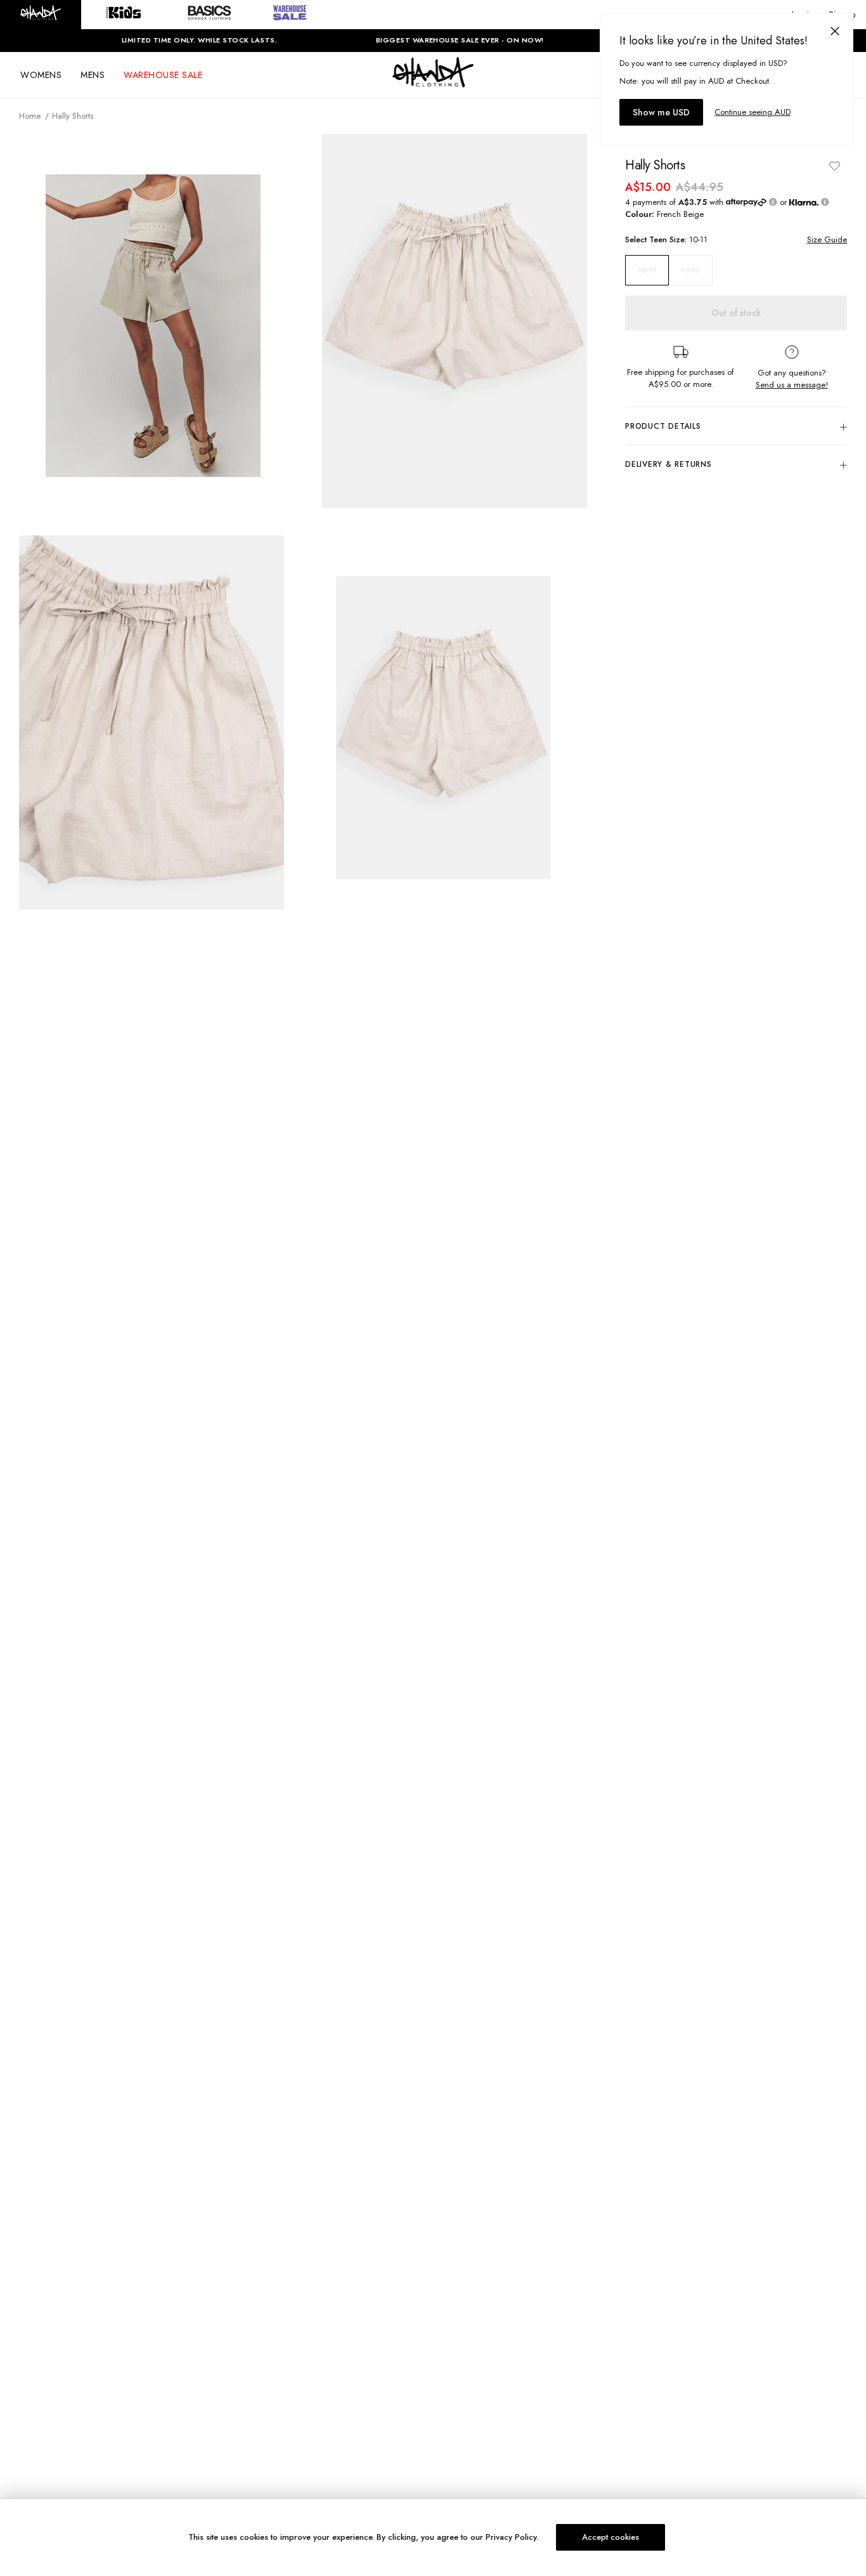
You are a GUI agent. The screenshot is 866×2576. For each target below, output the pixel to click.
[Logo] (433, 84)
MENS (93, 75)
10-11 (647, 270)
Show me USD (661, 112)
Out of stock (736, 313)
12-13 (690, 270)
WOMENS (41, 75)
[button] (41, 15)
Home (30, 116)
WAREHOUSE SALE (163, 75)
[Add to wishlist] (834, 166)
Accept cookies (611, 2537)
